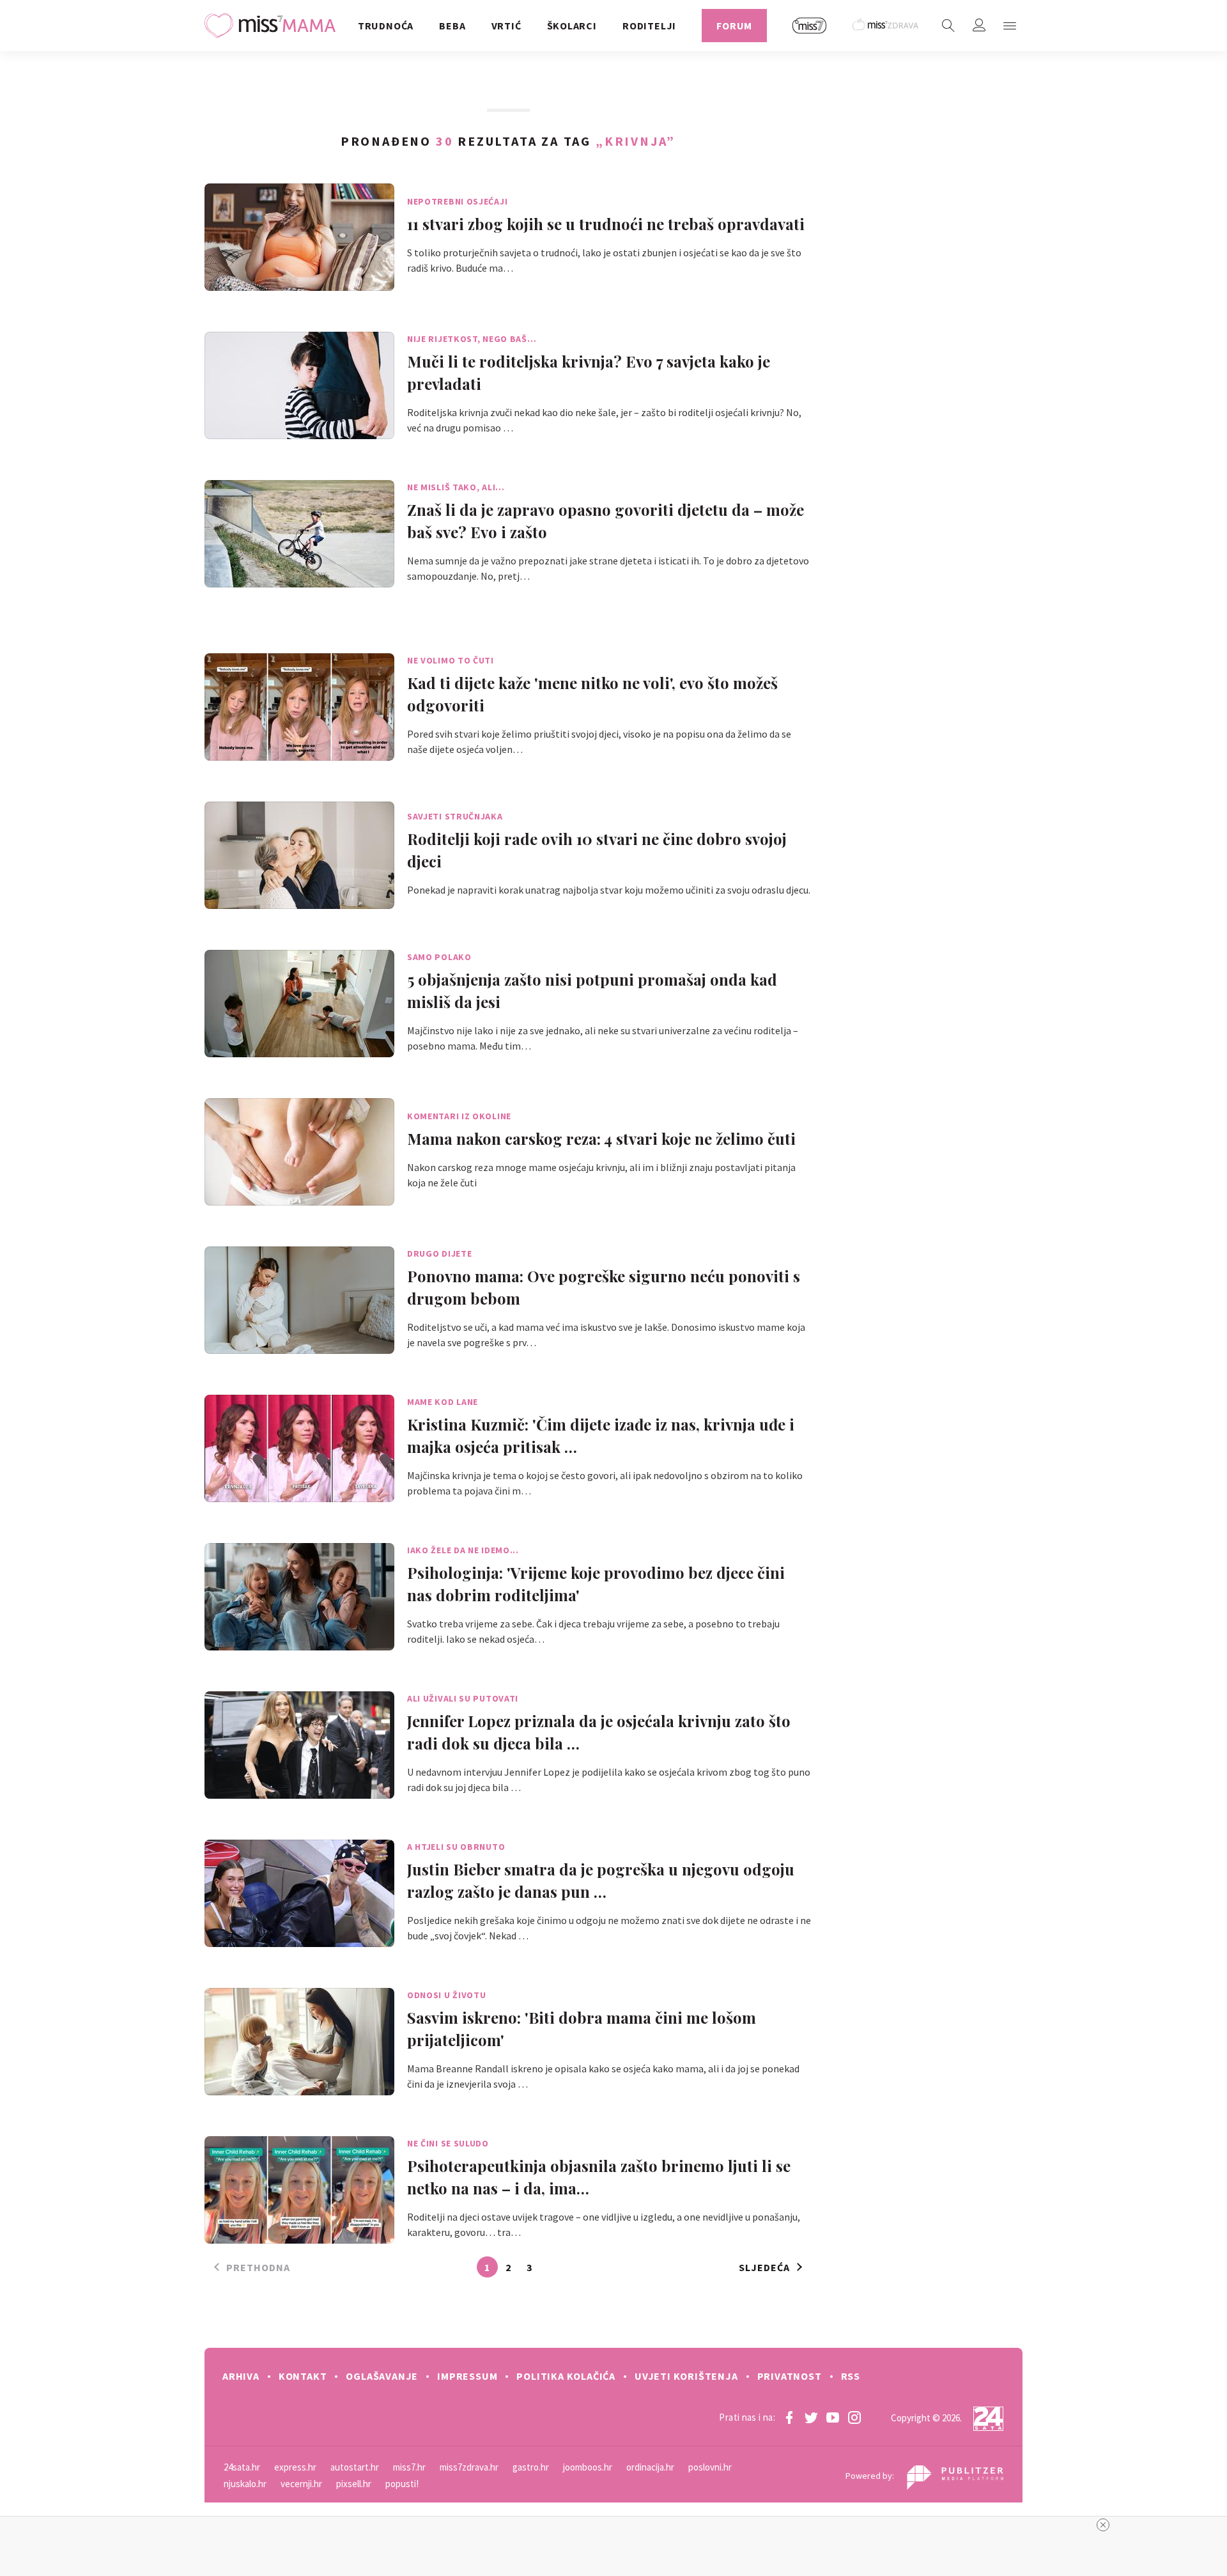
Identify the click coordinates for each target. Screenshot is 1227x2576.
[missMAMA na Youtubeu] (833, 2417)
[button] (1010, 26)
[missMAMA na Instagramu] (854, 2417)
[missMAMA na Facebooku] (789, 2417)
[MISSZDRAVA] (886, 26)
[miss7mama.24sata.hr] (273, 26)
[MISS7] (810, 26)
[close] (1103, 2525)
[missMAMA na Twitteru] (811, 2417)
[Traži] (948, 26)
